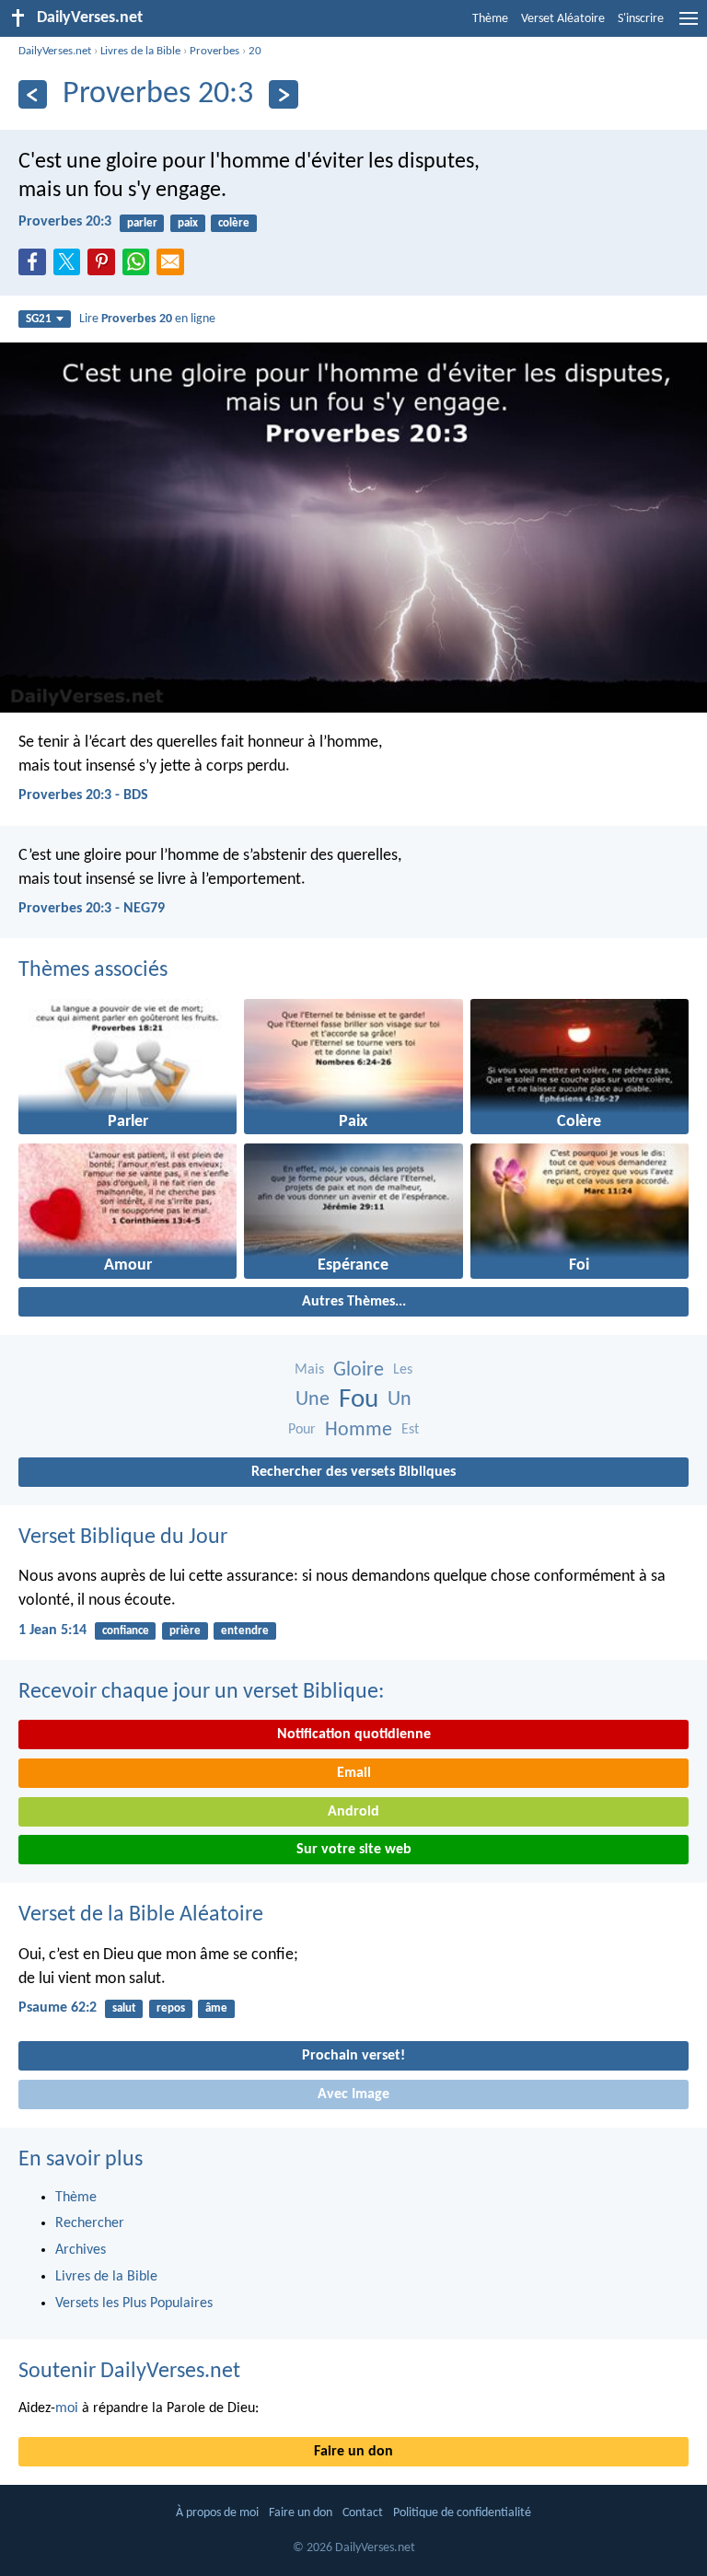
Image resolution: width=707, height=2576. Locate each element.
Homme (359, 1430)
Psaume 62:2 (58, 2008)
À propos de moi (217, 2513)
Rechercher (90, 2223)
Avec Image (353, 2094)
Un (400, 1400)
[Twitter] (71, 267)
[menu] (689, 26)
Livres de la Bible (140, 51)
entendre (245, 1631)
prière (185, 1631)
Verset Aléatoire (563, 19)
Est (410, 1430)
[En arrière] (33, 94)
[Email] (174, 267)
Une (313, 1400)
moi (67, 2408)
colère (234, 223)
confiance (126, 1631)
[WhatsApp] (140, 263)
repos (171, 2008)
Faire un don (353, 2452)
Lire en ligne (147, 319)
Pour (302, 1430)
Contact (363, 2513)
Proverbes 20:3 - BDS (83, 795)
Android (353, 1812)
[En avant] (283, 94)
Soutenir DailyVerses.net (129, 2372)
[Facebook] (36, 267)
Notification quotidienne (354, 1735)
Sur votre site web (354, 1850)
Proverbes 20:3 (65, 222)
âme (216, 2008)
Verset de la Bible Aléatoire (141, 1915)
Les (403, 1370)
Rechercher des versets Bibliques (353, 1472)
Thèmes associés (93, 970)
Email (354, 1773)
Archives (81, 2250)
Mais (309, 1370)
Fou (359, 1400)
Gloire (359, 1370)
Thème (490, 19)
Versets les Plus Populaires (134, 2303)
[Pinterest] (105, 267)
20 (255, 51)
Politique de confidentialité (462, 2513)
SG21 (39, 319)
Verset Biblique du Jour (123, 1537)
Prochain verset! (353, 2056)
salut (124, 2008)
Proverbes (214, 51)
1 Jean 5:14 (52, 1630)
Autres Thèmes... (354, 1302)
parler (142, 223)
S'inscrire (641, 19)
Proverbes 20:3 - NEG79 (92, 909)
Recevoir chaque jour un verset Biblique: (201, 1692)
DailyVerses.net (55, 51)
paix (188, 223)
